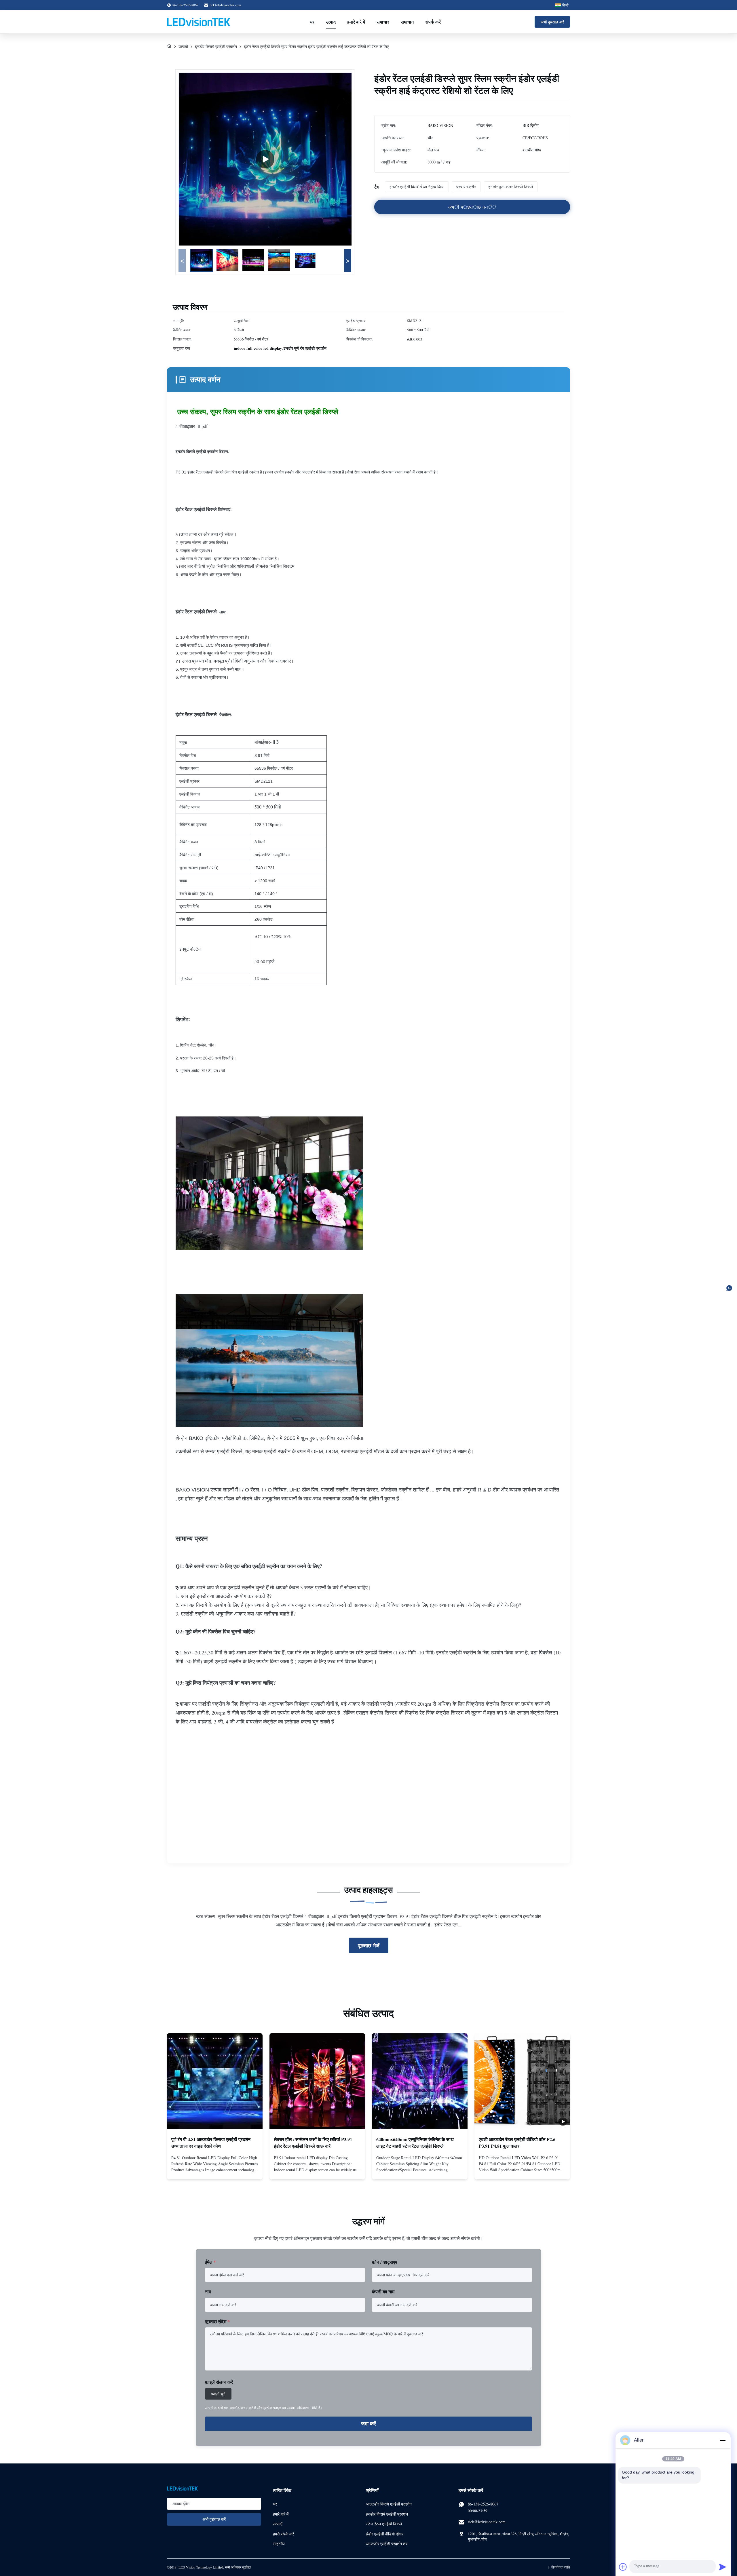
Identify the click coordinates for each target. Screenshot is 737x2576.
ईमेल (210, 2262)
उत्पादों (183, 46)
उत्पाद (331, 22)
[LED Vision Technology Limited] (199, 22)
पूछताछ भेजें (369, 1945)
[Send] (723, 2567)
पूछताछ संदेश (217, 2321)
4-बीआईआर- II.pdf (192, 426)
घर (312, 22)
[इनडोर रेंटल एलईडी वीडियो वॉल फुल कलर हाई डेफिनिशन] (265, 159)
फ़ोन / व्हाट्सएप (385, 2262)
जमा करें (368, 2424)
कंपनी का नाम (383, 2291)
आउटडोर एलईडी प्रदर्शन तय (387, 2544)
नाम (208, 2291)
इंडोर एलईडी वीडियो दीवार (385, 2534)
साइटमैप (279, 2544)
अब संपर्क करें (215, 2170)
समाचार (383, 22)
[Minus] (723, 2440)
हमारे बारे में (356, 22)
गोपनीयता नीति (561, 2567)
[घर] (169, 46)
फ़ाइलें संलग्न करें (219, 2382)
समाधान (407, 22)
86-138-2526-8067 (483, 2504)
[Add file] (623, 2567)
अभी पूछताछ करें (552, 22)
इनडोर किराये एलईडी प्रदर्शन (216, 46)
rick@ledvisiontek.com (225, 5)
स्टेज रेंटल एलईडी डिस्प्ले (384, 2524)
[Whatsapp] (729, 1288)
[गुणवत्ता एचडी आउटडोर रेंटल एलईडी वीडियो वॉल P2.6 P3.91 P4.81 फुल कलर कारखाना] (522, 2081)
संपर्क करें (433, 22)
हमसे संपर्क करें (283, 2534)
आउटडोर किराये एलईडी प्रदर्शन (389, 2504)
